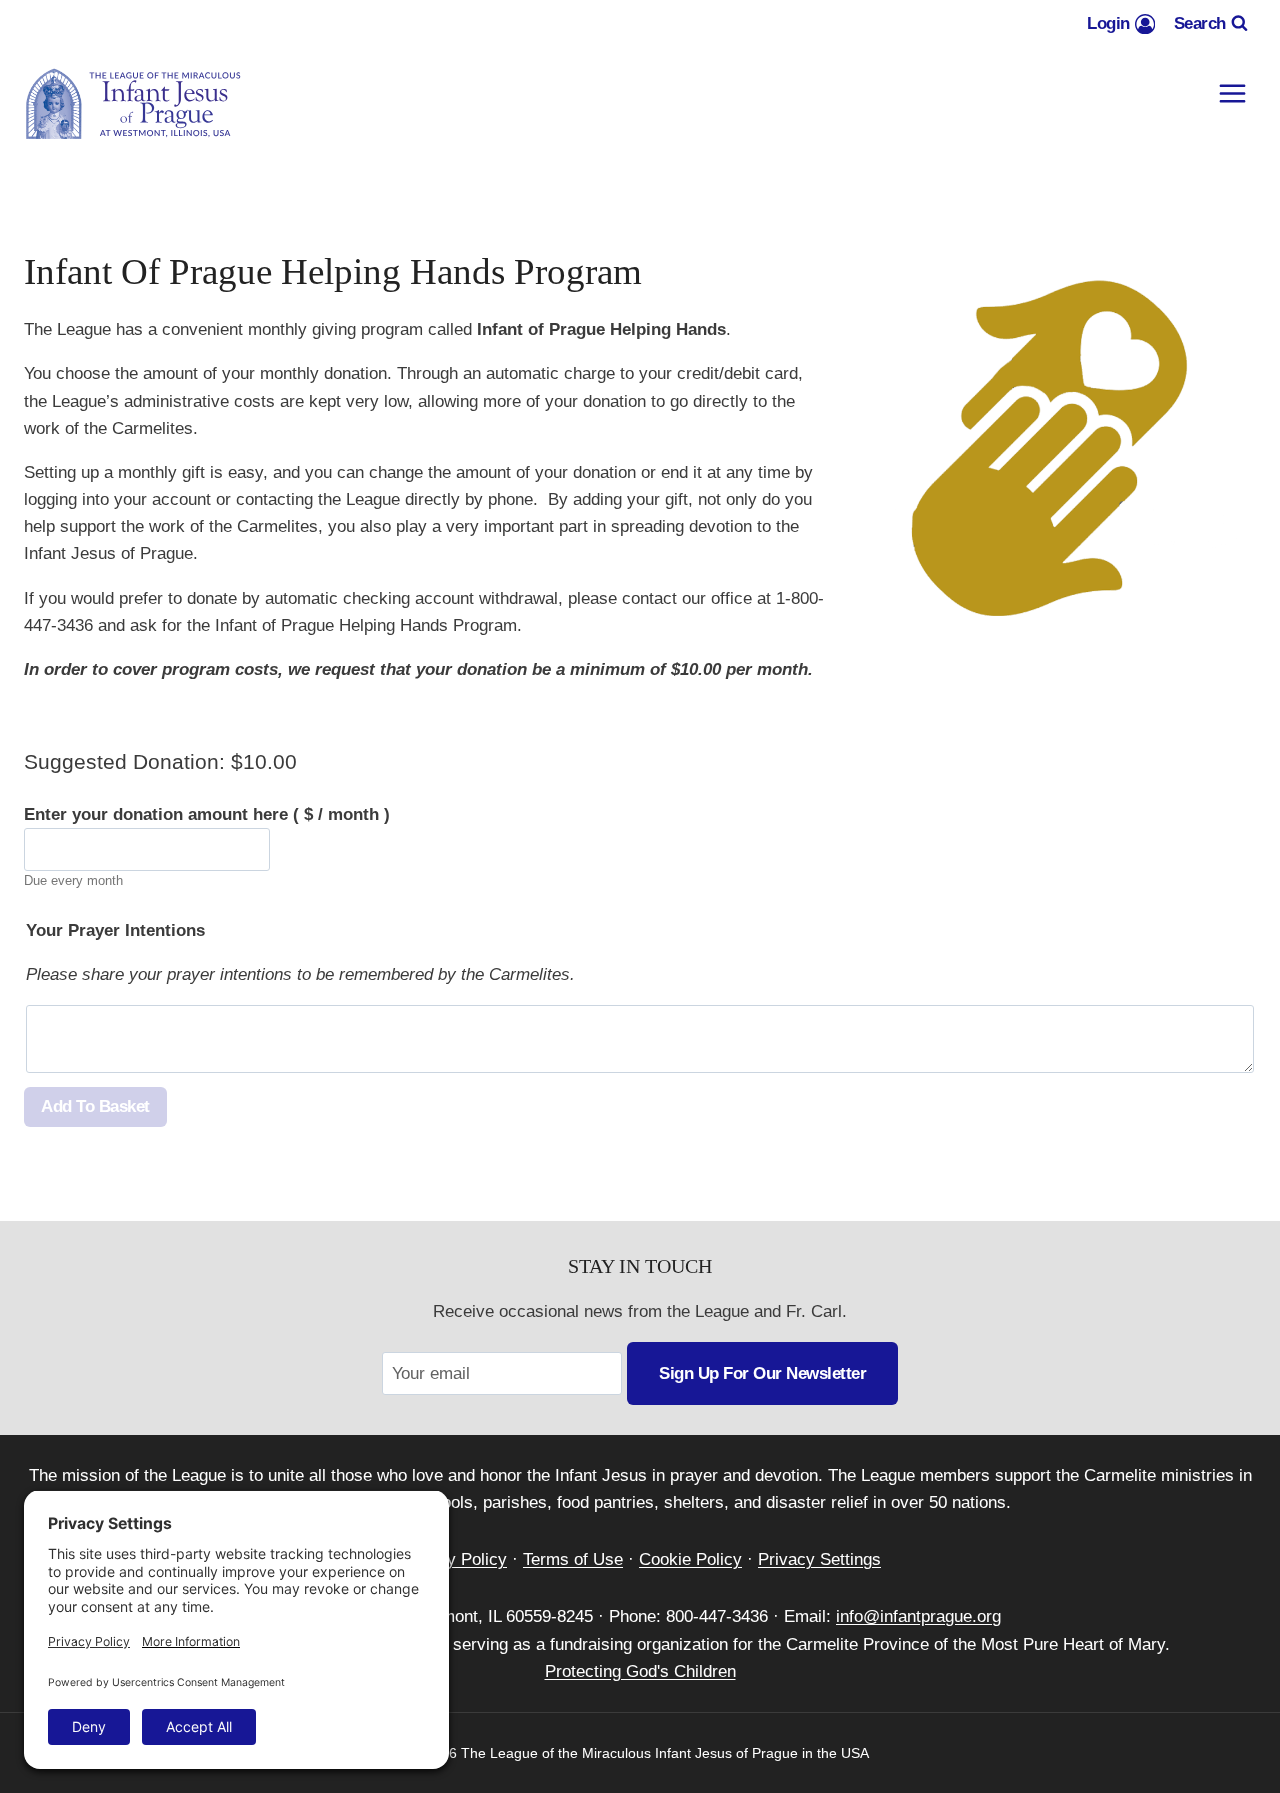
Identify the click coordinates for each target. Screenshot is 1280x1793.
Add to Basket (95, 1106)
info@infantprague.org (918, 1616)
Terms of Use (573, 1559)
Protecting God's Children (640, 1671)
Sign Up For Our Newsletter (762, 1373)
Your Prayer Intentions (115, 930)
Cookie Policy (690, 1559)
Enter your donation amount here (207, 814)
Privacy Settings (819, 1559)
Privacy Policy (453, 1559)
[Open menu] (1232, 94)
